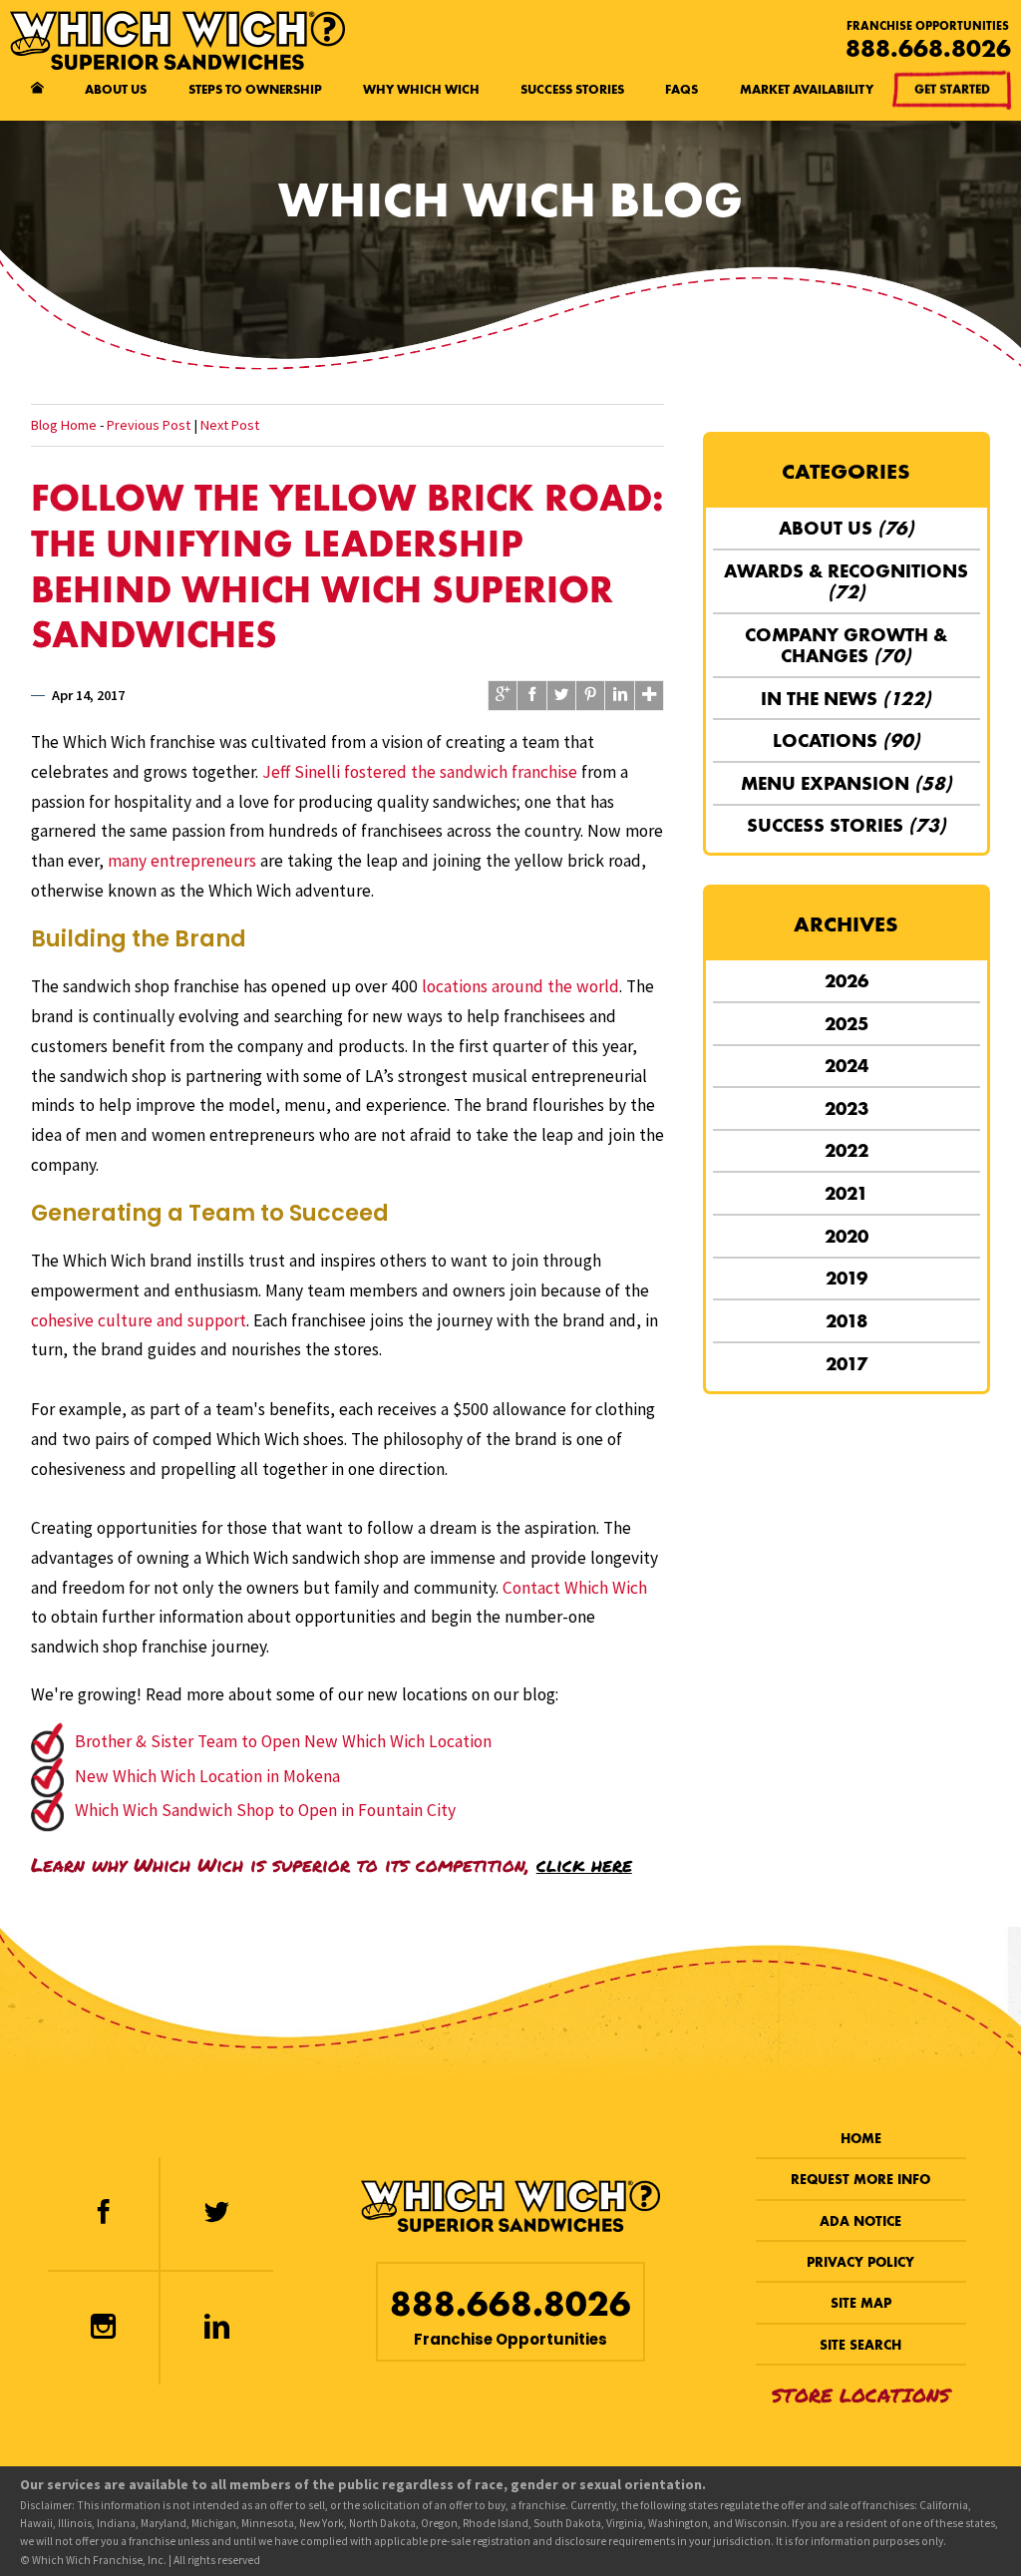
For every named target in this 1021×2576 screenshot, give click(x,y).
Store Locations (861, 2395)
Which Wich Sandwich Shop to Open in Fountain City (265, 1810)
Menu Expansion (847, 783)
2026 (847, 981)
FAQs (681, 89)
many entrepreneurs (182, 861)
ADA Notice (860, 2221)
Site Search (860, 2345)
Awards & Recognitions (846, 581)
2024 (847, 1066)
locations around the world (520, 986)
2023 (847, 1108)
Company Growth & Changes (846, 645)
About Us (116, 89)
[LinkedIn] (217, 2328)
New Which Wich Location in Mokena (207, 1776)
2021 (846, 1193)
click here (584, 1864)
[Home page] (37, 90)
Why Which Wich (421, 89)
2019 (847, 1278)
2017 (847, 1364)
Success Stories (572, 89)
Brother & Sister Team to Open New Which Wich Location (283, 1741)
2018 (847, 1321)
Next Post (230, 425)
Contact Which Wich (575, 1588)
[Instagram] (103, 2328)
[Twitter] (217, 2213)
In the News (846, 699)
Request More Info (860, 2180)
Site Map (861, 2303)
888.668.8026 (928, 48)
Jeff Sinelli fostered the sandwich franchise (420, 772)
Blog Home (64, 425)
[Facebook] (103, 2213)
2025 (847, 1024)
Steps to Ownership (255, 89)
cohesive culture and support (139, 1320)
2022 (847, 1150)
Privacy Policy (860, 2262)
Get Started (952, 89)
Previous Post (149, 425)
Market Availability (807, 89)
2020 (847, 1236)
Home (861, 2139)
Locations (847, 740)
